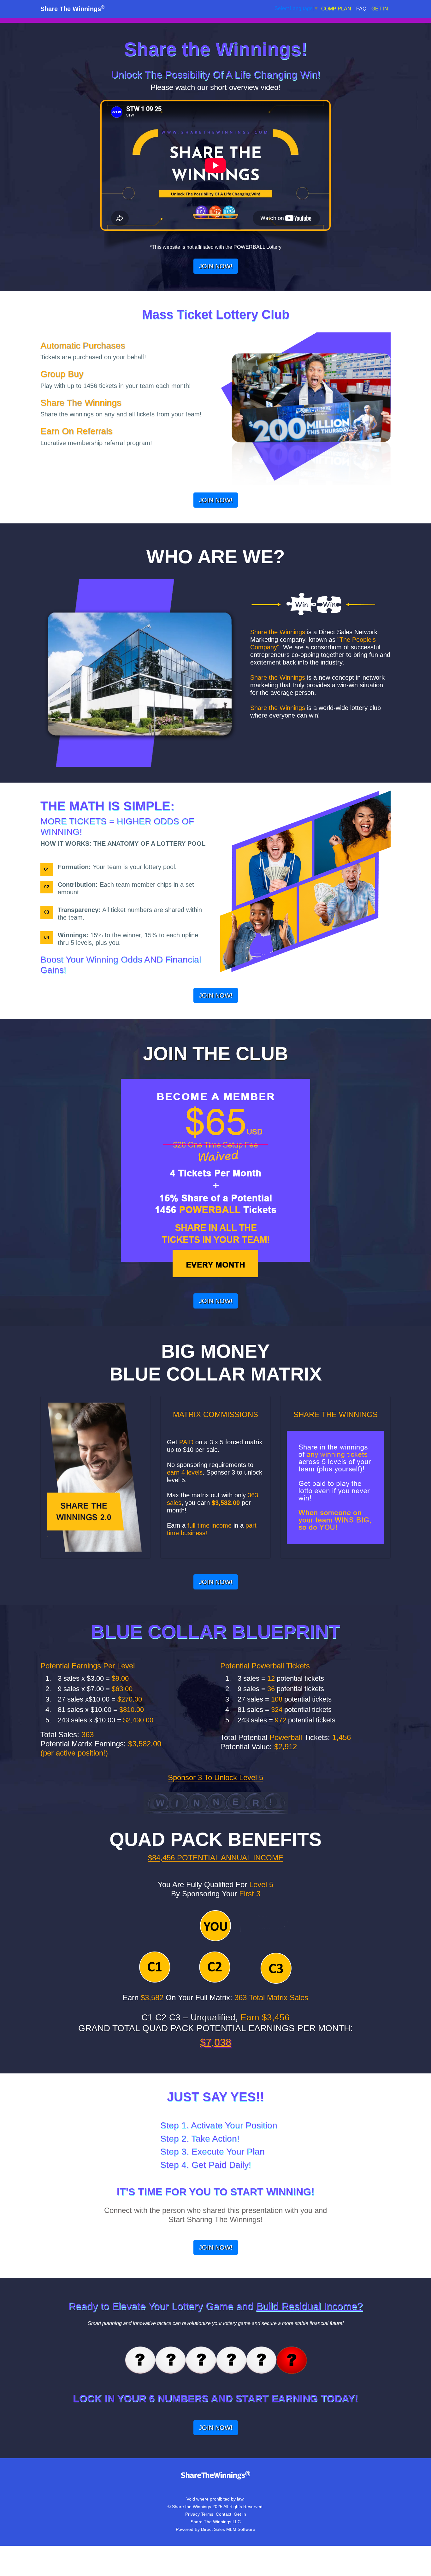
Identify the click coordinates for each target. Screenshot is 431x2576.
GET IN (380, 9)
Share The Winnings (72, 9)
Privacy (192, 2514)
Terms (207, 2514)
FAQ (361, 9)
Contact (224, 2514)
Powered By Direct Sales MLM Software (215, 2529)
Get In (240, 2514)
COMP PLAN (336, 9)
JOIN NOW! (216, 266)
